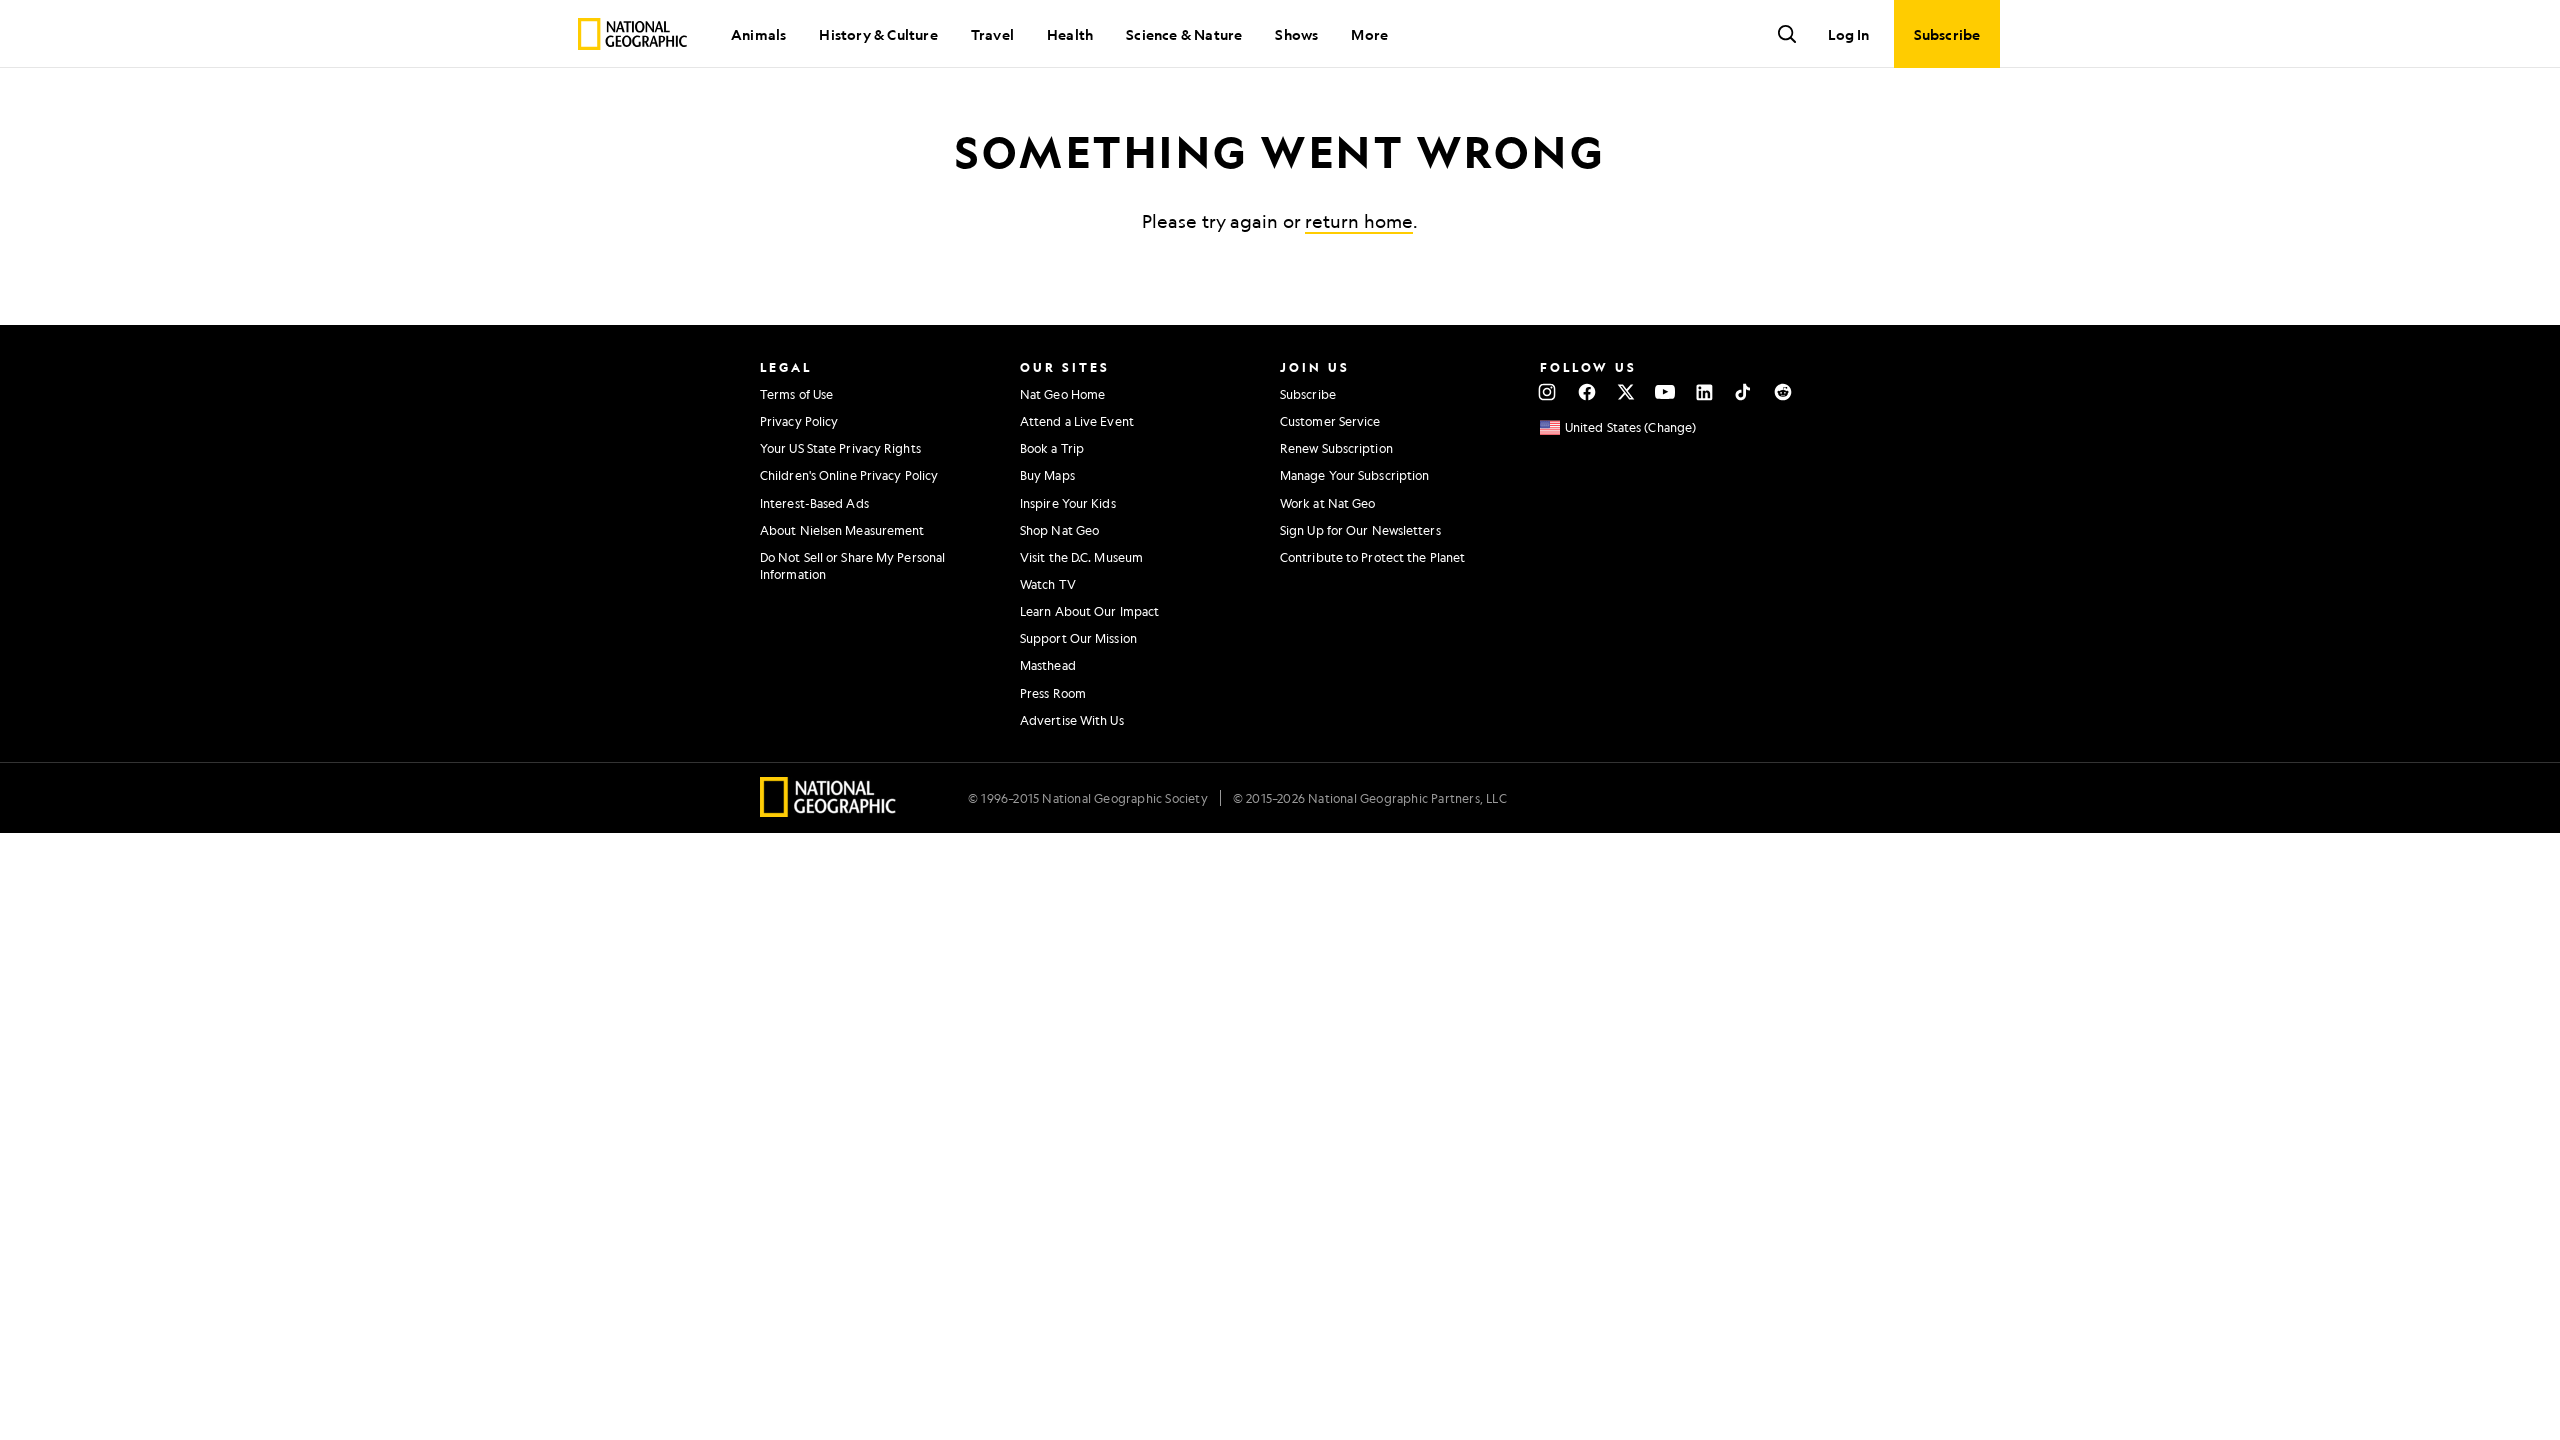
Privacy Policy (799, 421)
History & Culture (878, 34)
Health (1070, 34)
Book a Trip (1052, 448)
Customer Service (1330, 421)
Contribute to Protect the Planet (1372, 557)
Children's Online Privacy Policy (849, 475)
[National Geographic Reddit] (1782, 392)
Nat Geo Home (1062, 394)
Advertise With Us (1072, 720)
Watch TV (1048, 584)
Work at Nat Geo (1328, 503)
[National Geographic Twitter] (1625, 392)
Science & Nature (1184, 34)
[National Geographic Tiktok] (1743, 392)
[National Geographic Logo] (828, 810)
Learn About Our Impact (1089, 611)
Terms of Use (796, 394)
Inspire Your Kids (1068, 503)
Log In (1848, 34)
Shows (1296, 34)
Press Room (1053, 693)
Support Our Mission (1078, 638)
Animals (758, 34)
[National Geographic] (632, 34)
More (1369, 34)
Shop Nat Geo (1059, 530)
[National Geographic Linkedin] (1704, 392)
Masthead (1048, 665)
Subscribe (1308, 394)
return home (1359, 221)
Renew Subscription (1336, 448)
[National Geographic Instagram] (1547, 392)
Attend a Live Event (1077, 421)
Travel (992, 34)
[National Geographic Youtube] (1665, 392)
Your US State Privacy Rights (840, 448)
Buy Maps (1047, 475)
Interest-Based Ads (814, 503)
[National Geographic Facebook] (1586, 392)
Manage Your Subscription (1354, 475)
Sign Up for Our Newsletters (1360, 530)
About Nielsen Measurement (842, 530)
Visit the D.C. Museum (1081, 557)
